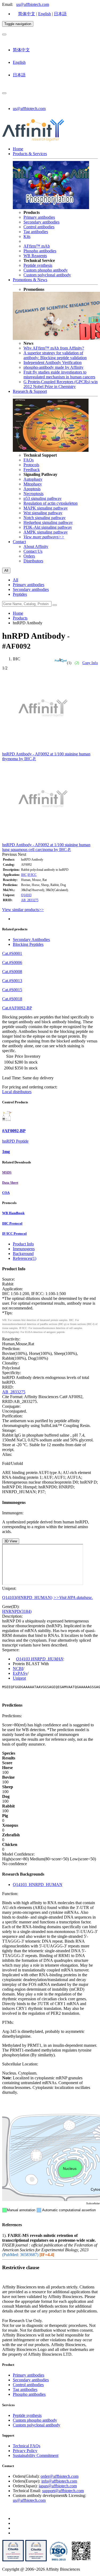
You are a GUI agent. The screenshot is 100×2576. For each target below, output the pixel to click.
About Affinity (36, 546)
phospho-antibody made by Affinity (53, 367)
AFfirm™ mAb (37, 246)
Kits (27, 236)
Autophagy (33, 479)
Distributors (33, 561)
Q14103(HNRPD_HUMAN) (27, 1597)
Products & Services (30, 154)
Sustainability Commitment (36, 2455)
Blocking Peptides (28, 944)
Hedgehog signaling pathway (48, 522)
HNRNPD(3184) (17, 1611)
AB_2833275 (30, 900)
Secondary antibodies (41, 222)
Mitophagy (33, 484)
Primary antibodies (39, 217)
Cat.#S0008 (12, 972)
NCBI (18, 1669)
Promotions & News (30, 280)
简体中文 (27, 14)
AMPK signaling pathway (46, 532)
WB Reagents (35, 256)
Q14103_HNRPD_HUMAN (38, 1885)
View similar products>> (23, 910)
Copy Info (90, 663)
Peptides (20, 594)
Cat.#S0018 (12, 999)
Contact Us (33, 551)
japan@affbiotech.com (58, 2486)
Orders (29, 556)
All (15, 580)
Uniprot (19, 1678)
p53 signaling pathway (43, 498)
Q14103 (26, 895)
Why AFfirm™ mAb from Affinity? (54, 348)
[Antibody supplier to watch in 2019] (13, 2560)
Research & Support (30, 391)
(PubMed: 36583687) (20, 2255)
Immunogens (24, 1249)
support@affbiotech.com (63, 2491)
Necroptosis (33, 494)
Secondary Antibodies (31, 940)
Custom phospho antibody (46, 270)
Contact (19, 542)
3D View (11, 1541)
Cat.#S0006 (12, 962)
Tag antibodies (36, 232)
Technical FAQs (27, 2446)
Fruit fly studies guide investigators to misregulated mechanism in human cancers (59, 375)
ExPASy (20, 1673)
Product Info (23, 1244)
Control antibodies (39, 227)
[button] (10, 854)
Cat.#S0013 (12, 981)
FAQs (29, 460)
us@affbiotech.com (33, 4)
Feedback (32, 470)
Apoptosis (32, 489)
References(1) (25, 1258)
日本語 (60, 14)
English (45, 14)
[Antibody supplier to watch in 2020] (36, 2560)
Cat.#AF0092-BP (17, 1008)
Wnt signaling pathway (43, 513)
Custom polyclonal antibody (47, 275)
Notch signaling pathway (45, 518)
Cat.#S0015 (12, 990)
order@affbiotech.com (59, 2476)
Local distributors (17, 1092)
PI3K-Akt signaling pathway (48, 527)
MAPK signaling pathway (46, 508)
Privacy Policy (25, 2451)
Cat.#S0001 (12, 953)
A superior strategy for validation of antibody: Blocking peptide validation (55, 355)
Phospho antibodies (40, 251)
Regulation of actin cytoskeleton (51, 503)
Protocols (31, 465)
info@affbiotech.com (59, 2481)
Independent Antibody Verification (53, 362)
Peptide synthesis (38, 265)
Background (23, 1254)
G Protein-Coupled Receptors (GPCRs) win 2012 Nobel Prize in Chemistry (61, 384)
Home (18, 149)
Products (20, 618)
